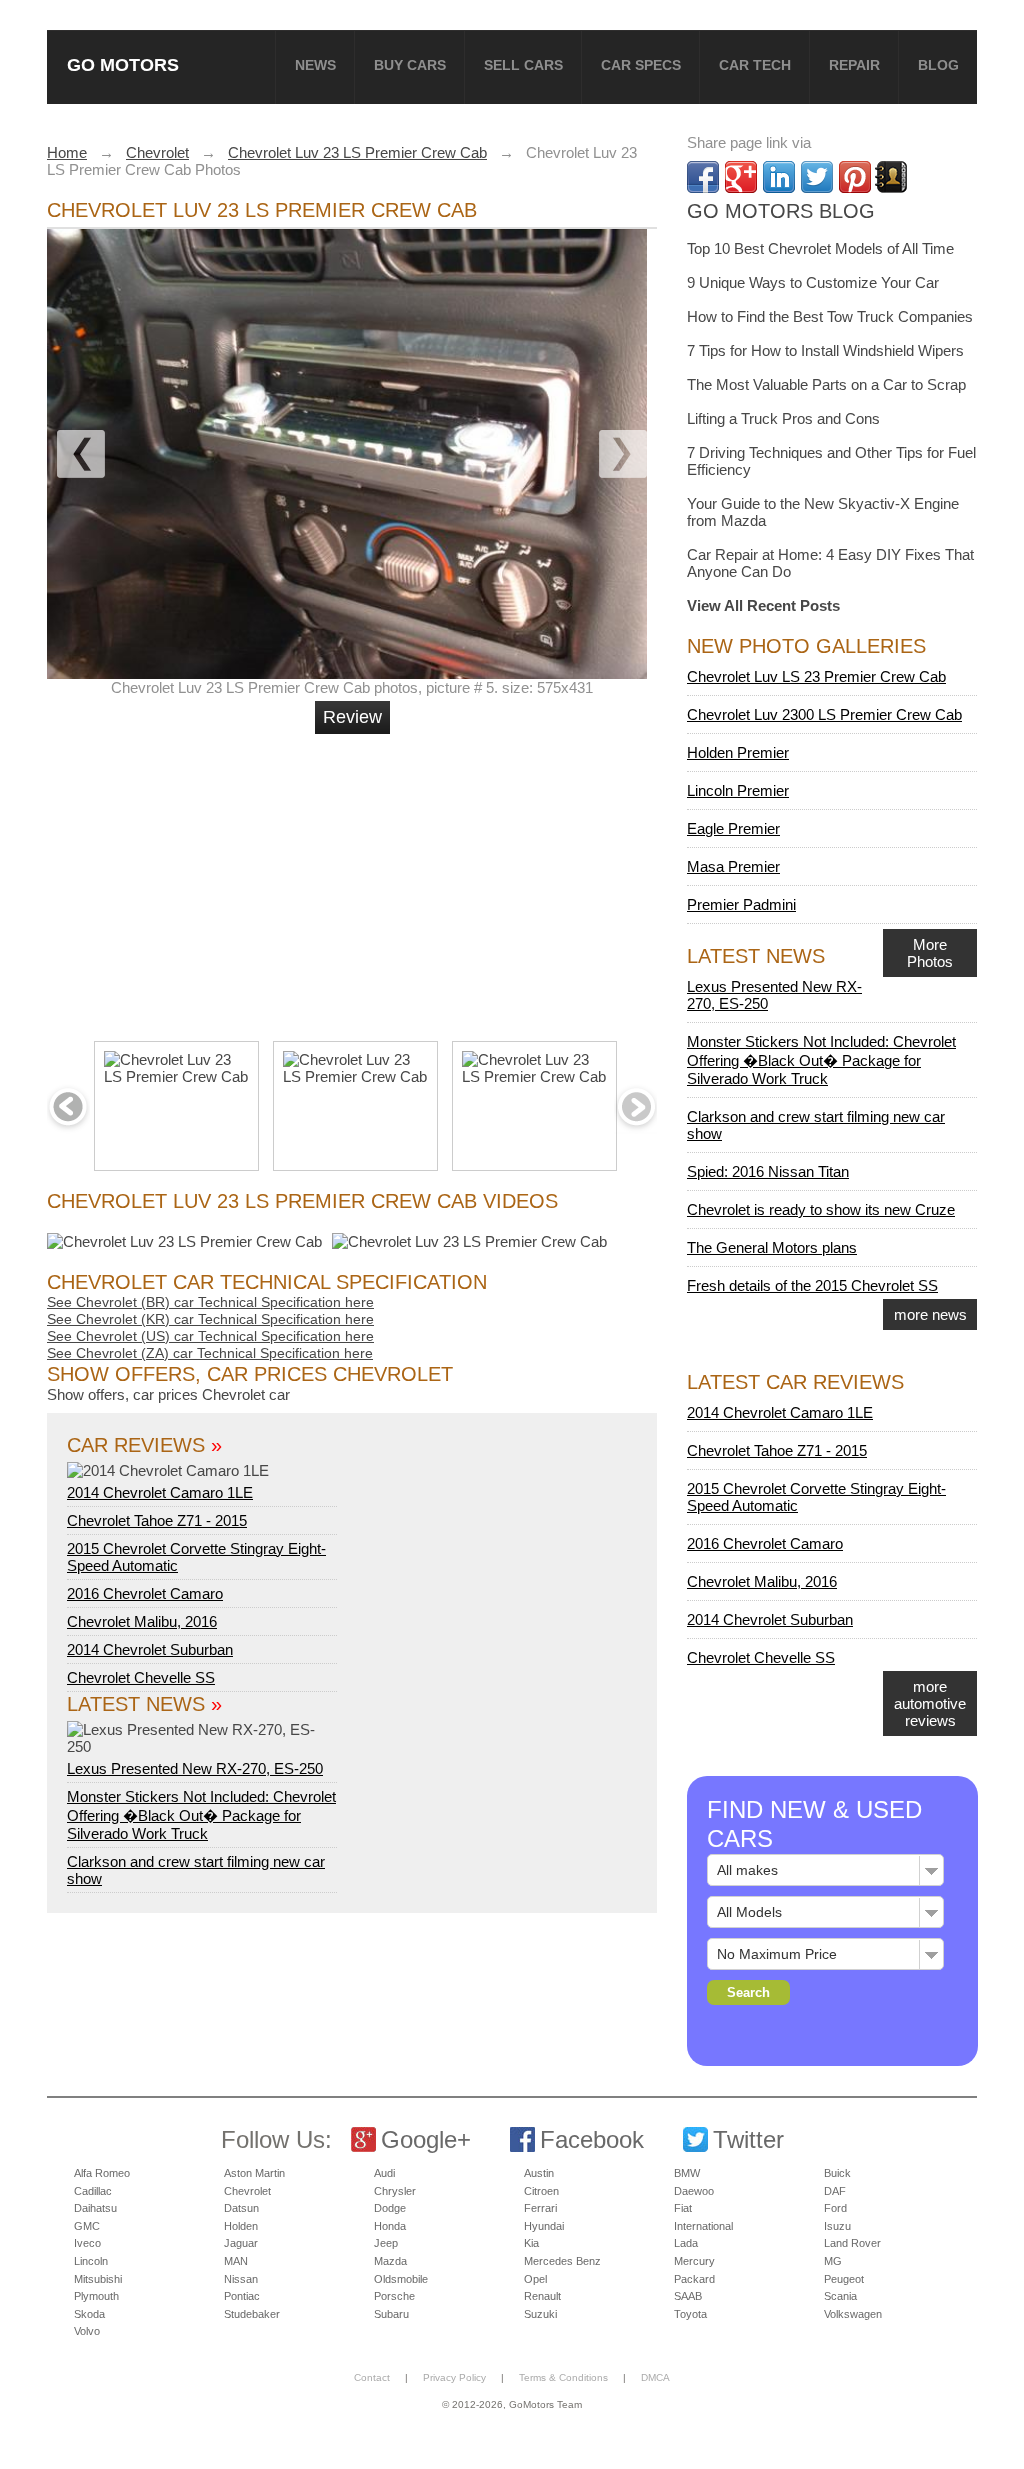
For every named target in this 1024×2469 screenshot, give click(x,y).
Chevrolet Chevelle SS (141, 1677)
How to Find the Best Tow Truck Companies (830, 316)
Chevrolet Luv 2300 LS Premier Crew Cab (824, 714)
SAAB (688, 2296)
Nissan (241, 2279)
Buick (837, 2173)
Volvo (87, 2331)
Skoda (89, 2314)
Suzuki (540, 2314)
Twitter (748, 2139)
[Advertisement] (355, 879)
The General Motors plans (772, 1247)
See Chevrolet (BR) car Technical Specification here (210, 1302)
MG (833, 2261)
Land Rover (852, 2243)
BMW (687, 2173)
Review (352, 717)
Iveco (87, 2243)
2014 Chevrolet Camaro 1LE (160, 1492)
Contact (372, 2377)
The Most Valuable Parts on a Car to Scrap (826, 384)
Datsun (241, 2208)
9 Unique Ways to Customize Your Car (813, 282)
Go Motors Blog (781, 211)
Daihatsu (95, 2208)
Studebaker (252, 2314)
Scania (840, 2296)
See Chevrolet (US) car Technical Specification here (210, 1336)
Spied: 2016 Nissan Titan (768, 1171)
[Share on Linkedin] (779, 177)
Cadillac (93, 2191)
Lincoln (91, 2261)
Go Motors (123, 64)
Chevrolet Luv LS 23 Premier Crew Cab (816, 676)
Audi (384, 2173)
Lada (686, 2243)
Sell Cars (523, 65)
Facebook (592, 2139)
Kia (531, 2243)
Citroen (541, 2191)
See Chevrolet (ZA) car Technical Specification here (210, 1353)
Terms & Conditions (563, 2377)
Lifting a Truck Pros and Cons (783, 418)
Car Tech (755, 65)
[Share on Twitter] (817, 177)
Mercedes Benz (562, 2261)
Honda (390, 2226)
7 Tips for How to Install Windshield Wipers (825, 350)
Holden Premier (738, 752)
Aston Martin (254, 2173)
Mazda (390, 2261)
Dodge (390, 2208)
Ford (835, 2208)
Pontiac (242, 2296)
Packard (694, 2279)
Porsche (394, 2296)
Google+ (426, 2139)
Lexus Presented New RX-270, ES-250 (195, 1768)
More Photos (930, 953)
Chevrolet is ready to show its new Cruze (821, 1209)
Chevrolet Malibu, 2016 (142, 1621)
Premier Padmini (741, 904)
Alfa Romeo (102, 2173)
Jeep (386, 2243)
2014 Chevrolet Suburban (150, 1649)
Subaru (391, 2314)
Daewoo (694, 2191)
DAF (835, 2191)
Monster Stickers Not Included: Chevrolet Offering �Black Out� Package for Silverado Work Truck (201, 1815)
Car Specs (641, 65)
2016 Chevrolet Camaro (145, 1593)
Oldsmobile (401, 2279)
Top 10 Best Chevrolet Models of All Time (820, 248)
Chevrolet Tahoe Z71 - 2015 (157, 1520)
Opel (535, 2279)
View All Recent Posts (763, 605)
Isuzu (837, 2226)
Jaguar (241, 2243)
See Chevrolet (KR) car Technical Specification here (210, 1319)
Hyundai (544, 2226)
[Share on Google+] (741, 177)
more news (930, 1314)
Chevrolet (247, 2191)
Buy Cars (410, 65)
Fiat (683, 2208)
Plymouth (96, 2296)
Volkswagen (853, 2314)
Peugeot (844, 2279)
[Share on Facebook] (703, 177)
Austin (539, 2173)
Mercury (694, 2261)
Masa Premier (733, 866)
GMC (87, 2226)
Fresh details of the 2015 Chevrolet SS (812, 1285)
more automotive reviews (930, 1703)
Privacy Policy (454, 2377)
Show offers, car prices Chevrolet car (168, 1394)
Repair (854, 65)
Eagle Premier (733, 828)
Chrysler (395, 2191)
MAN (236, 2261)
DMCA (655, 2377)
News (315, 65)
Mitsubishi (98, 2279)
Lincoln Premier (738, 790)
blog (938, 65)
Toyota (690, 2314)
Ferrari (540, 2208)
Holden (241, 2226)
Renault (542, 2296)
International (703, 2226)
